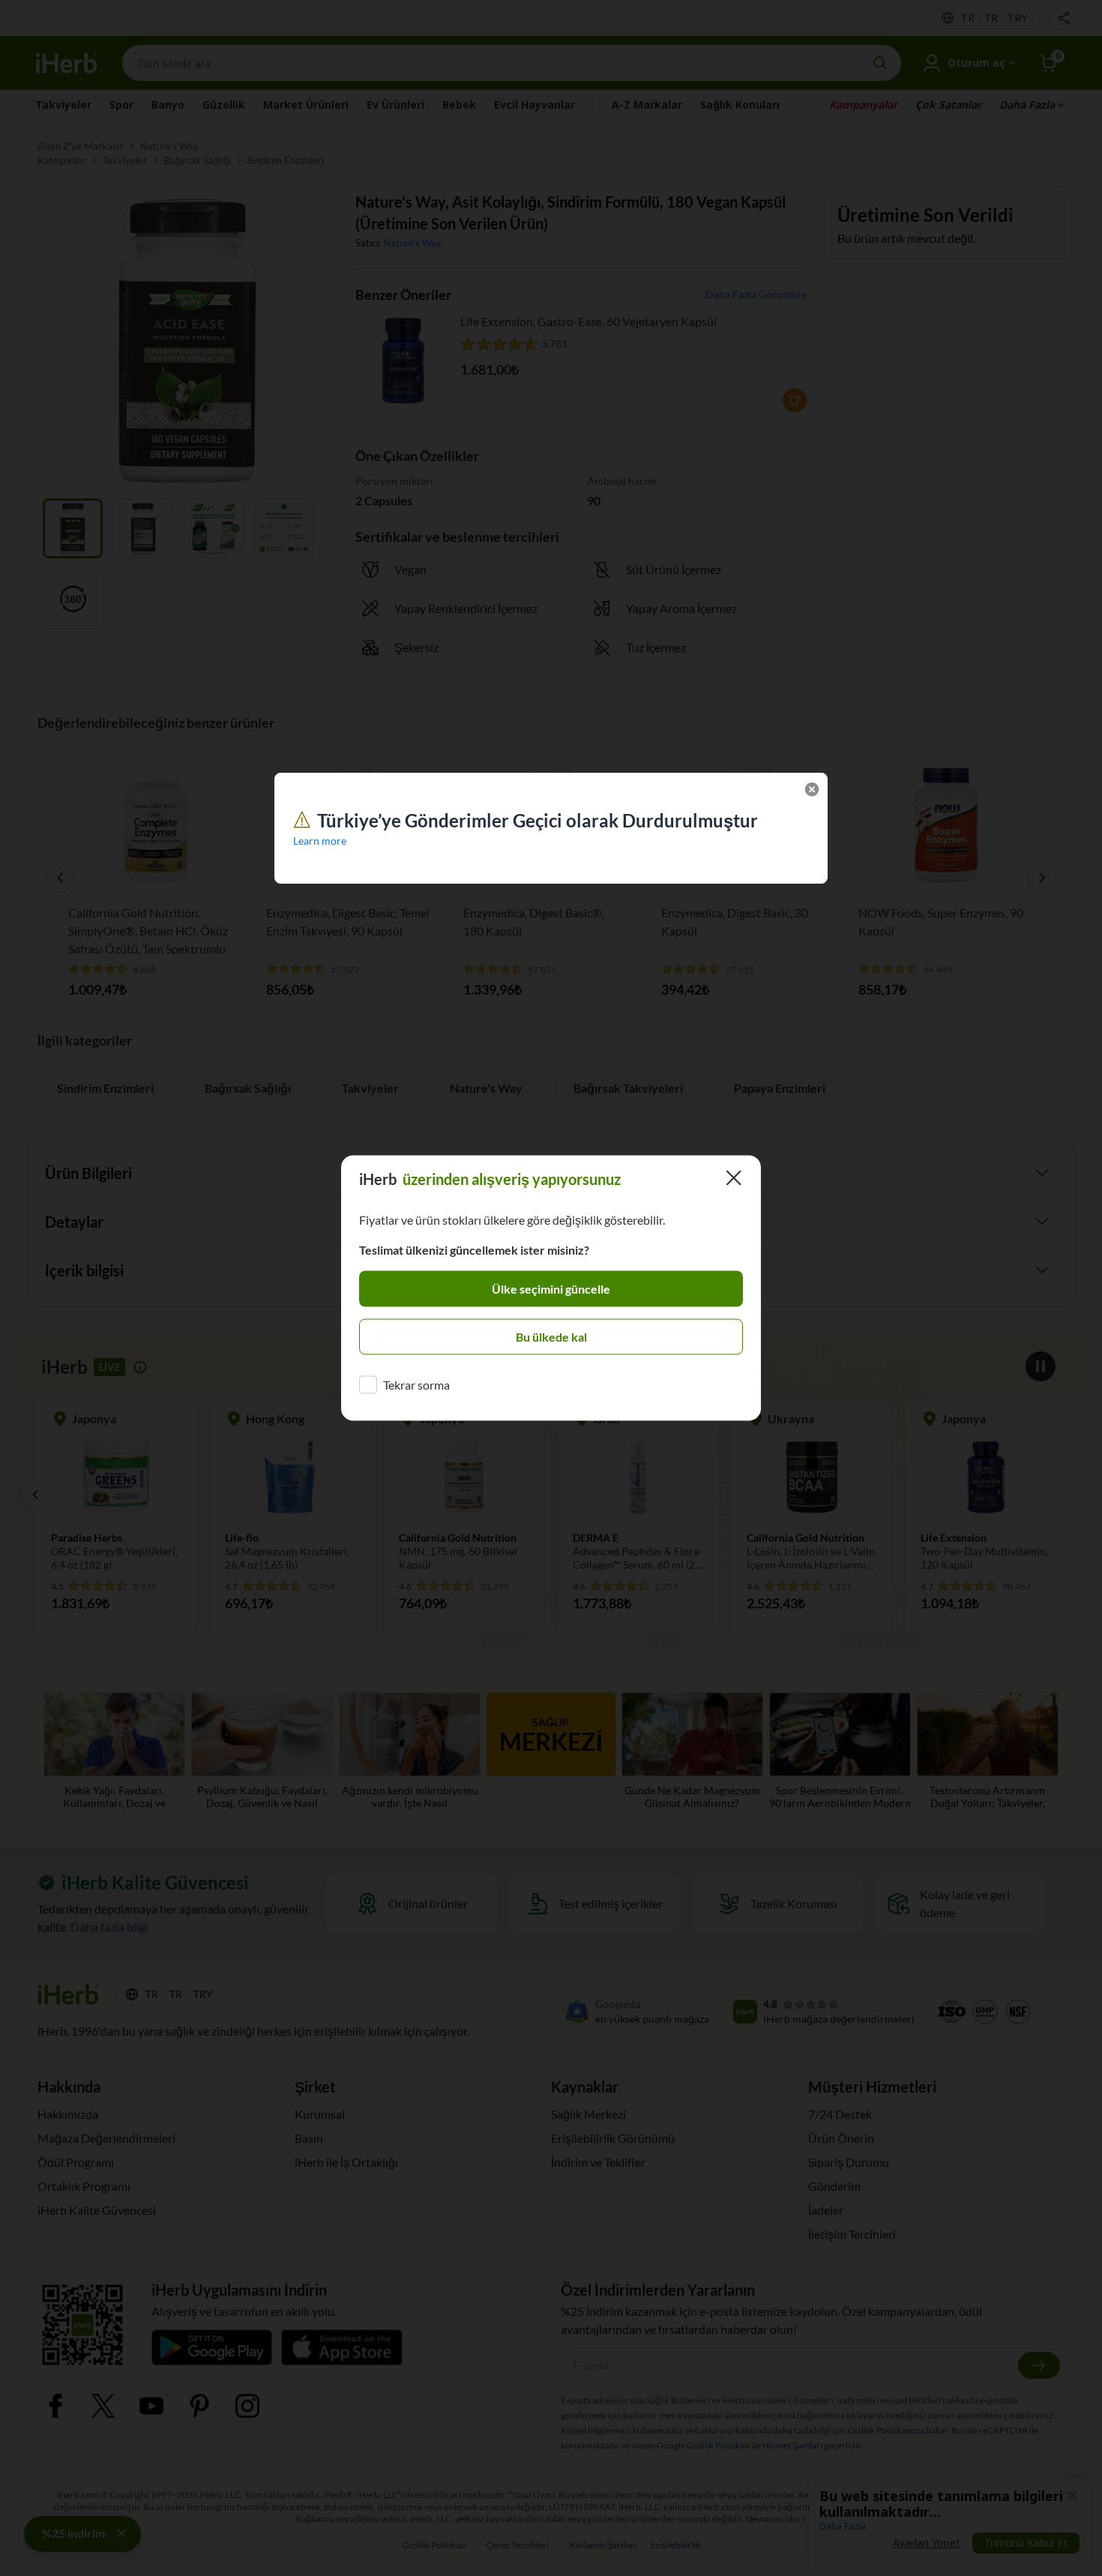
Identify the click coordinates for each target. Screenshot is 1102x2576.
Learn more (320, 841)
